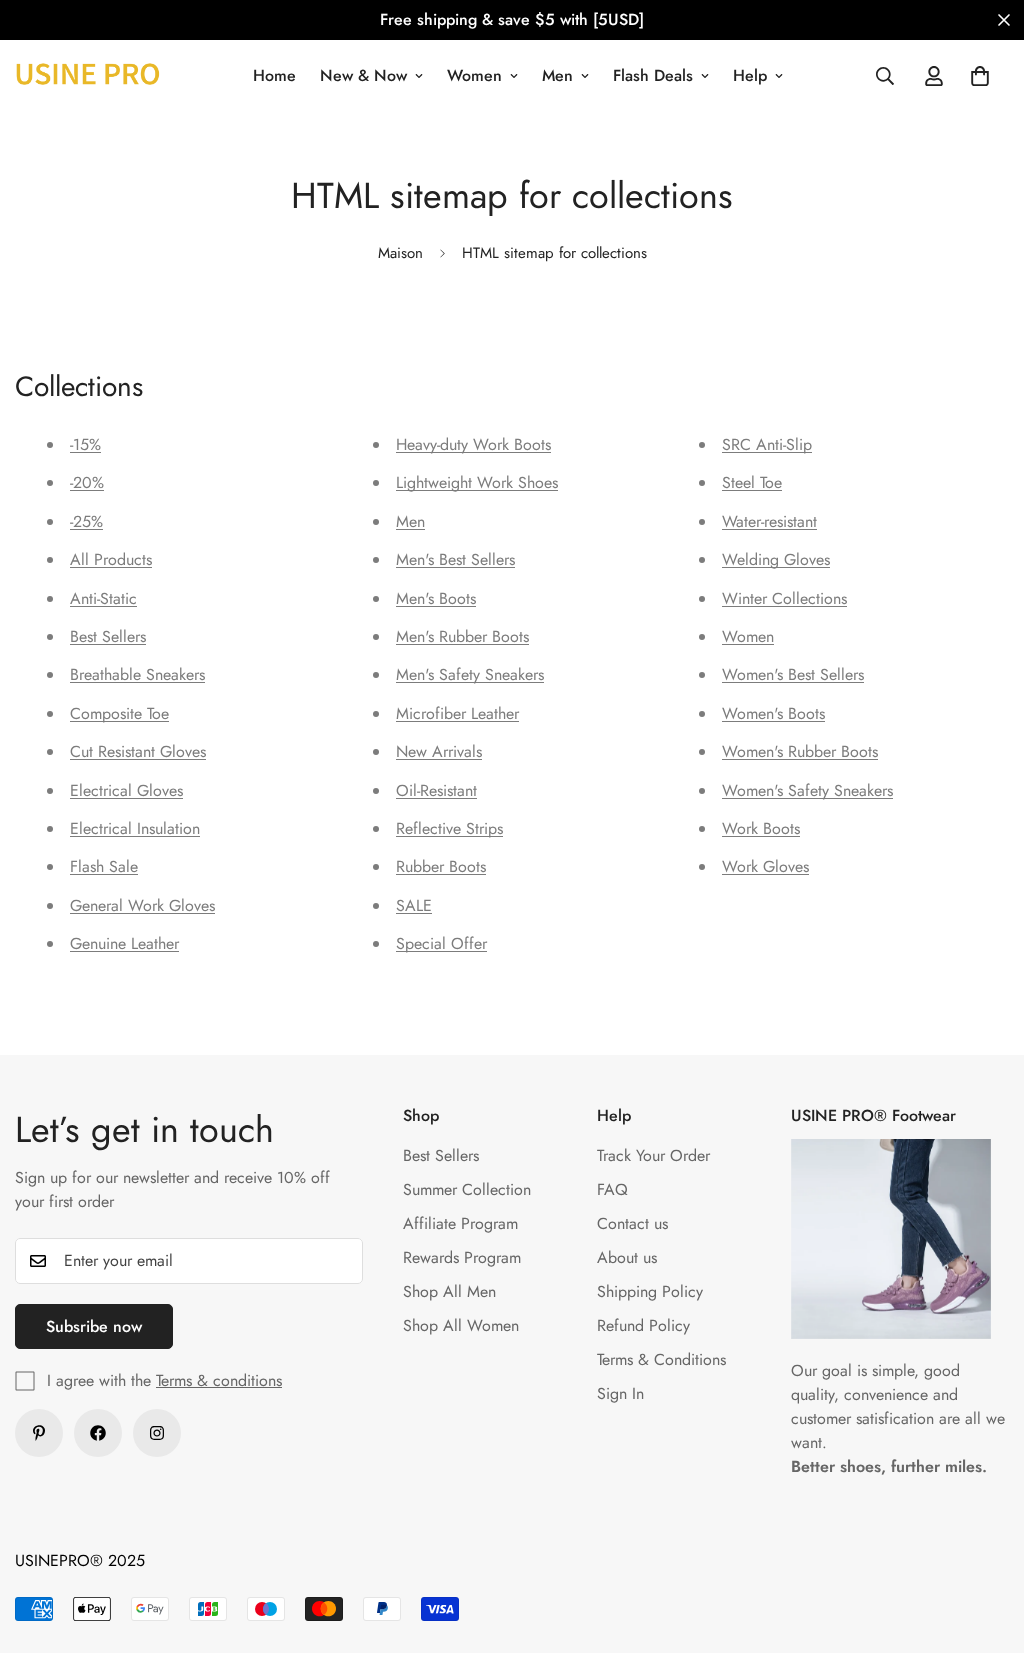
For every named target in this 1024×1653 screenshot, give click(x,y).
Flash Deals (653, 75)
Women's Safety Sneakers (807, 790)
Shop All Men (449, 1291)
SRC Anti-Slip (767, 444)
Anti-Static (103, 598)
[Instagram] (157, 1433)
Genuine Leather (124, 943)
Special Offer (441, 943)
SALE (414, 905)
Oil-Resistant (436, 790)
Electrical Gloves (126, 790)
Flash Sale (104, 866)
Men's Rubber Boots (462, 636)
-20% (87, 482)
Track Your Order (653, 1155)
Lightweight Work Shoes (477, 482)
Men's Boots (436, 598)
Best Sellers (108, 636)
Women (474, 75)
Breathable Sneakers (137, 674)
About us (627, 1257)
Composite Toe (119, 713)
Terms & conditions (219, 1380)
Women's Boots (773, 713)
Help (750, 75)
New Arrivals (439, 751)
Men (557, 75)
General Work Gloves (142, 905)
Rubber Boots (441, 866)
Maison (400, 253)
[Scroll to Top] (985, 1544)
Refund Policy (643, 1325)
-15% (85, 444)
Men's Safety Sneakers (470, 674)
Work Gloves (765, 866)
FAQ (612, 1189)
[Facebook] (98, 1433)
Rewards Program (462, 1257)
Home (274, 75)
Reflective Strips (449, 828)
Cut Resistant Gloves (138, 751)
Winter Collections (784, 598)
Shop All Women (461, 1325)
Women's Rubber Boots (800, 751)
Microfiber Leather (457, 713)
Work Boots (761, 828)
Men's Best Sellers (455, 559)
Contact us (632, 1223)
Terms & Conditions (661, 1359)
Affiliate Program (460, 1223)
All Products (111, 559)
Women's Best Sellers (793, 674)
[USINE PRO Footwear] (87, 75)
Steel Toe (752, 482)
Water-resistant (769, 521)
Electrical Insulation (135, 828)
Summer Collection (467, 1189)
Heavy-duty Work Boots (473, 444)
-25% (86, 521)
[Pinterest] (39, 1433)
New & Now (363, 75)
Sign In (620, 1393)
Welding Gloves (776, 559)
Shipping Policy (650, 1291)
